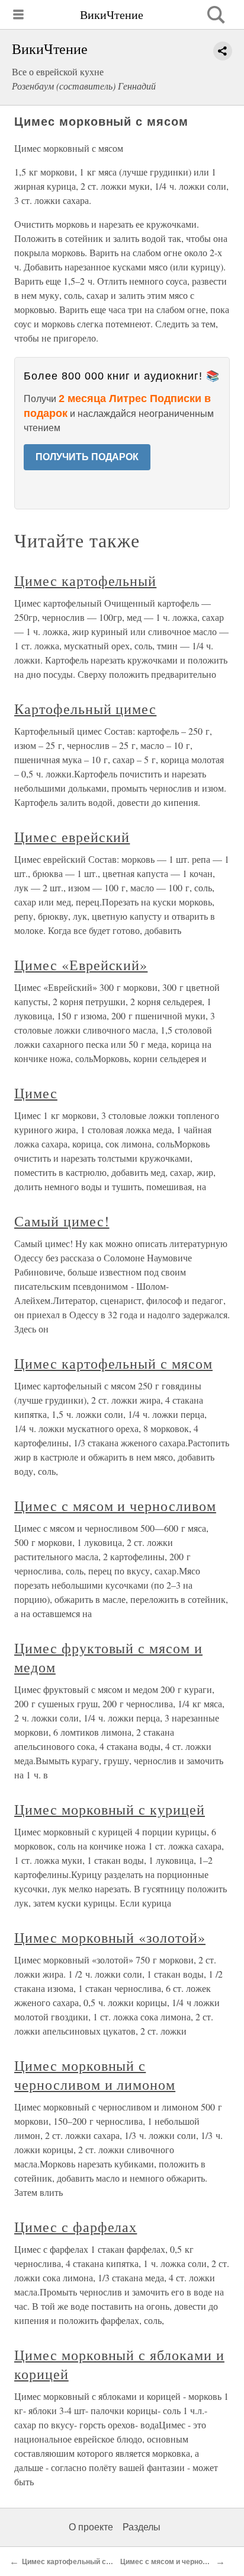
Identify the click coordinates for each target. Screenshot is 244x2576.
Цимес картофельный (85, 581)
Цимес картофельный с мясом (113, 1363)
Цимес (36, 1093)
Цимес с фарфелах (76, 2227)
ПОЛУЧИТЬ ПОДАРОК (87, 457)
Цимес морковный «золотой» (110, 1937)
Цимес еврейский (72, 837)
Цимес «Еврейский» (81, 965)
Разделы (142, 2527)
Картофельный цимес (85, 709)
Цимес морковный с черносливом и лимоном (95, 2075)
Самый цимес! (62, 1221)
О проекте (91, 2527)
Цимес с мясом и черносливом (115, 1506)
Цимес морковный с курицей (110, 1809)
